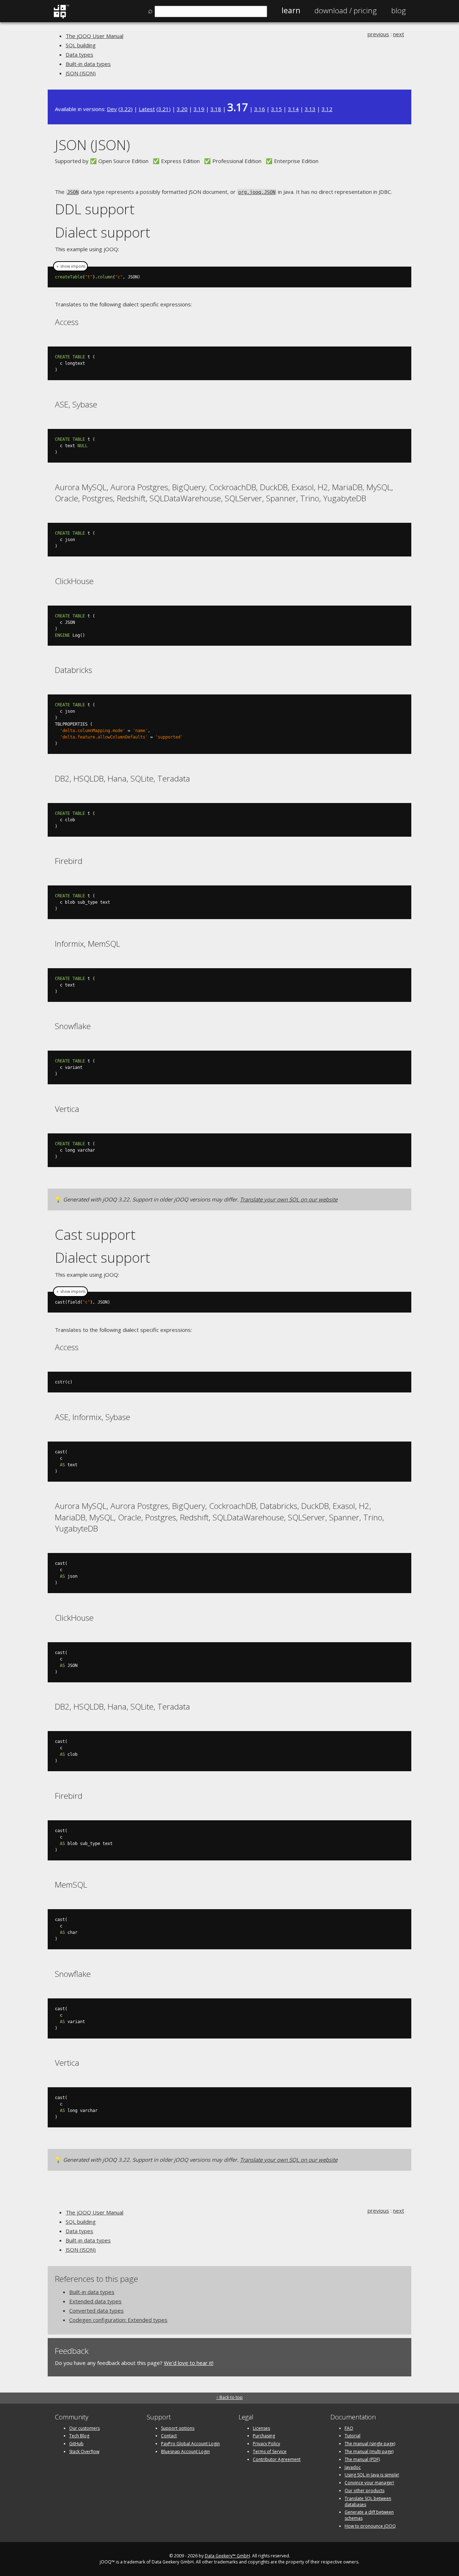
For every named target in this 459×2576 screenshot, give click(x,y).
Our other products (365, 2491)
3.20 (182, 109)
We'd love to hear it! (189, 2363)
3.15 (276, 109)
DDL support (95, 209)
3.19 (199, 109)
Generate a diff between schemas (369, 2515)
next (399, 34)
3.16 (260, 109)
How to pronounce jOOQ (370, 2526)
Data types (79, 54)
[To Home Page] (61, 17)
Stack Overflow (84, 2451)
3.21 (164, 109)
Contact (169, 2436)
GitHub (76, 2444)
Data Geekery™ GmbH (227, 2556)
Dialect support (103, 232)
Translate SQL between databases (368, 2501)
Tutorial (352, 2436)
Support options (178, 2428)
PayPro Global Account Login (190, 2444)
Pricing (346, 10)
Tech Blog (79, 2436)
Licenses (261, 2428)
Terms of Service (270, 2451)
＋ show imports (70, 266)
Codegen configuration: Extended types (118, 2320)
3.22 (126, 109)
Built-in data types (88, 64)
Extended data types (95, 2301)
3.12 (327, 109)
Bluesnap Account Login (185, 2451)
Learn (291, 10)
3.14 (293, 109)
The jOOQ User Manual (94, 36)
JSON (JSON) (81, 73)
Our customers (84, 2428)
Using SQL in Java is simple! (372, 2475)
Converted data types (96, 2310)
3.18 (216, 109)
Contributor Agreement (277, 2459)
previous (378, 34)
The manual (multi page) (369, 2451)
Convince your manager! (369, 2483)
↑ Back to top (229, 2397)
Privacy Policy (266, 2444)
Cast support (95, 1234)
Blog (399, 10)
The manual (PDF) (362, 2459)
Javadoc (353, 2467)
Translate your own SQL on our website (289, 1199)
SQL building (81, 45)
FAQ (349, 2428)
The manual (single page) (370, 2444)
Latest (147, 109)
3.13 (310, 109)
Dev (112, 109)
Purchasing (264, 2436)
